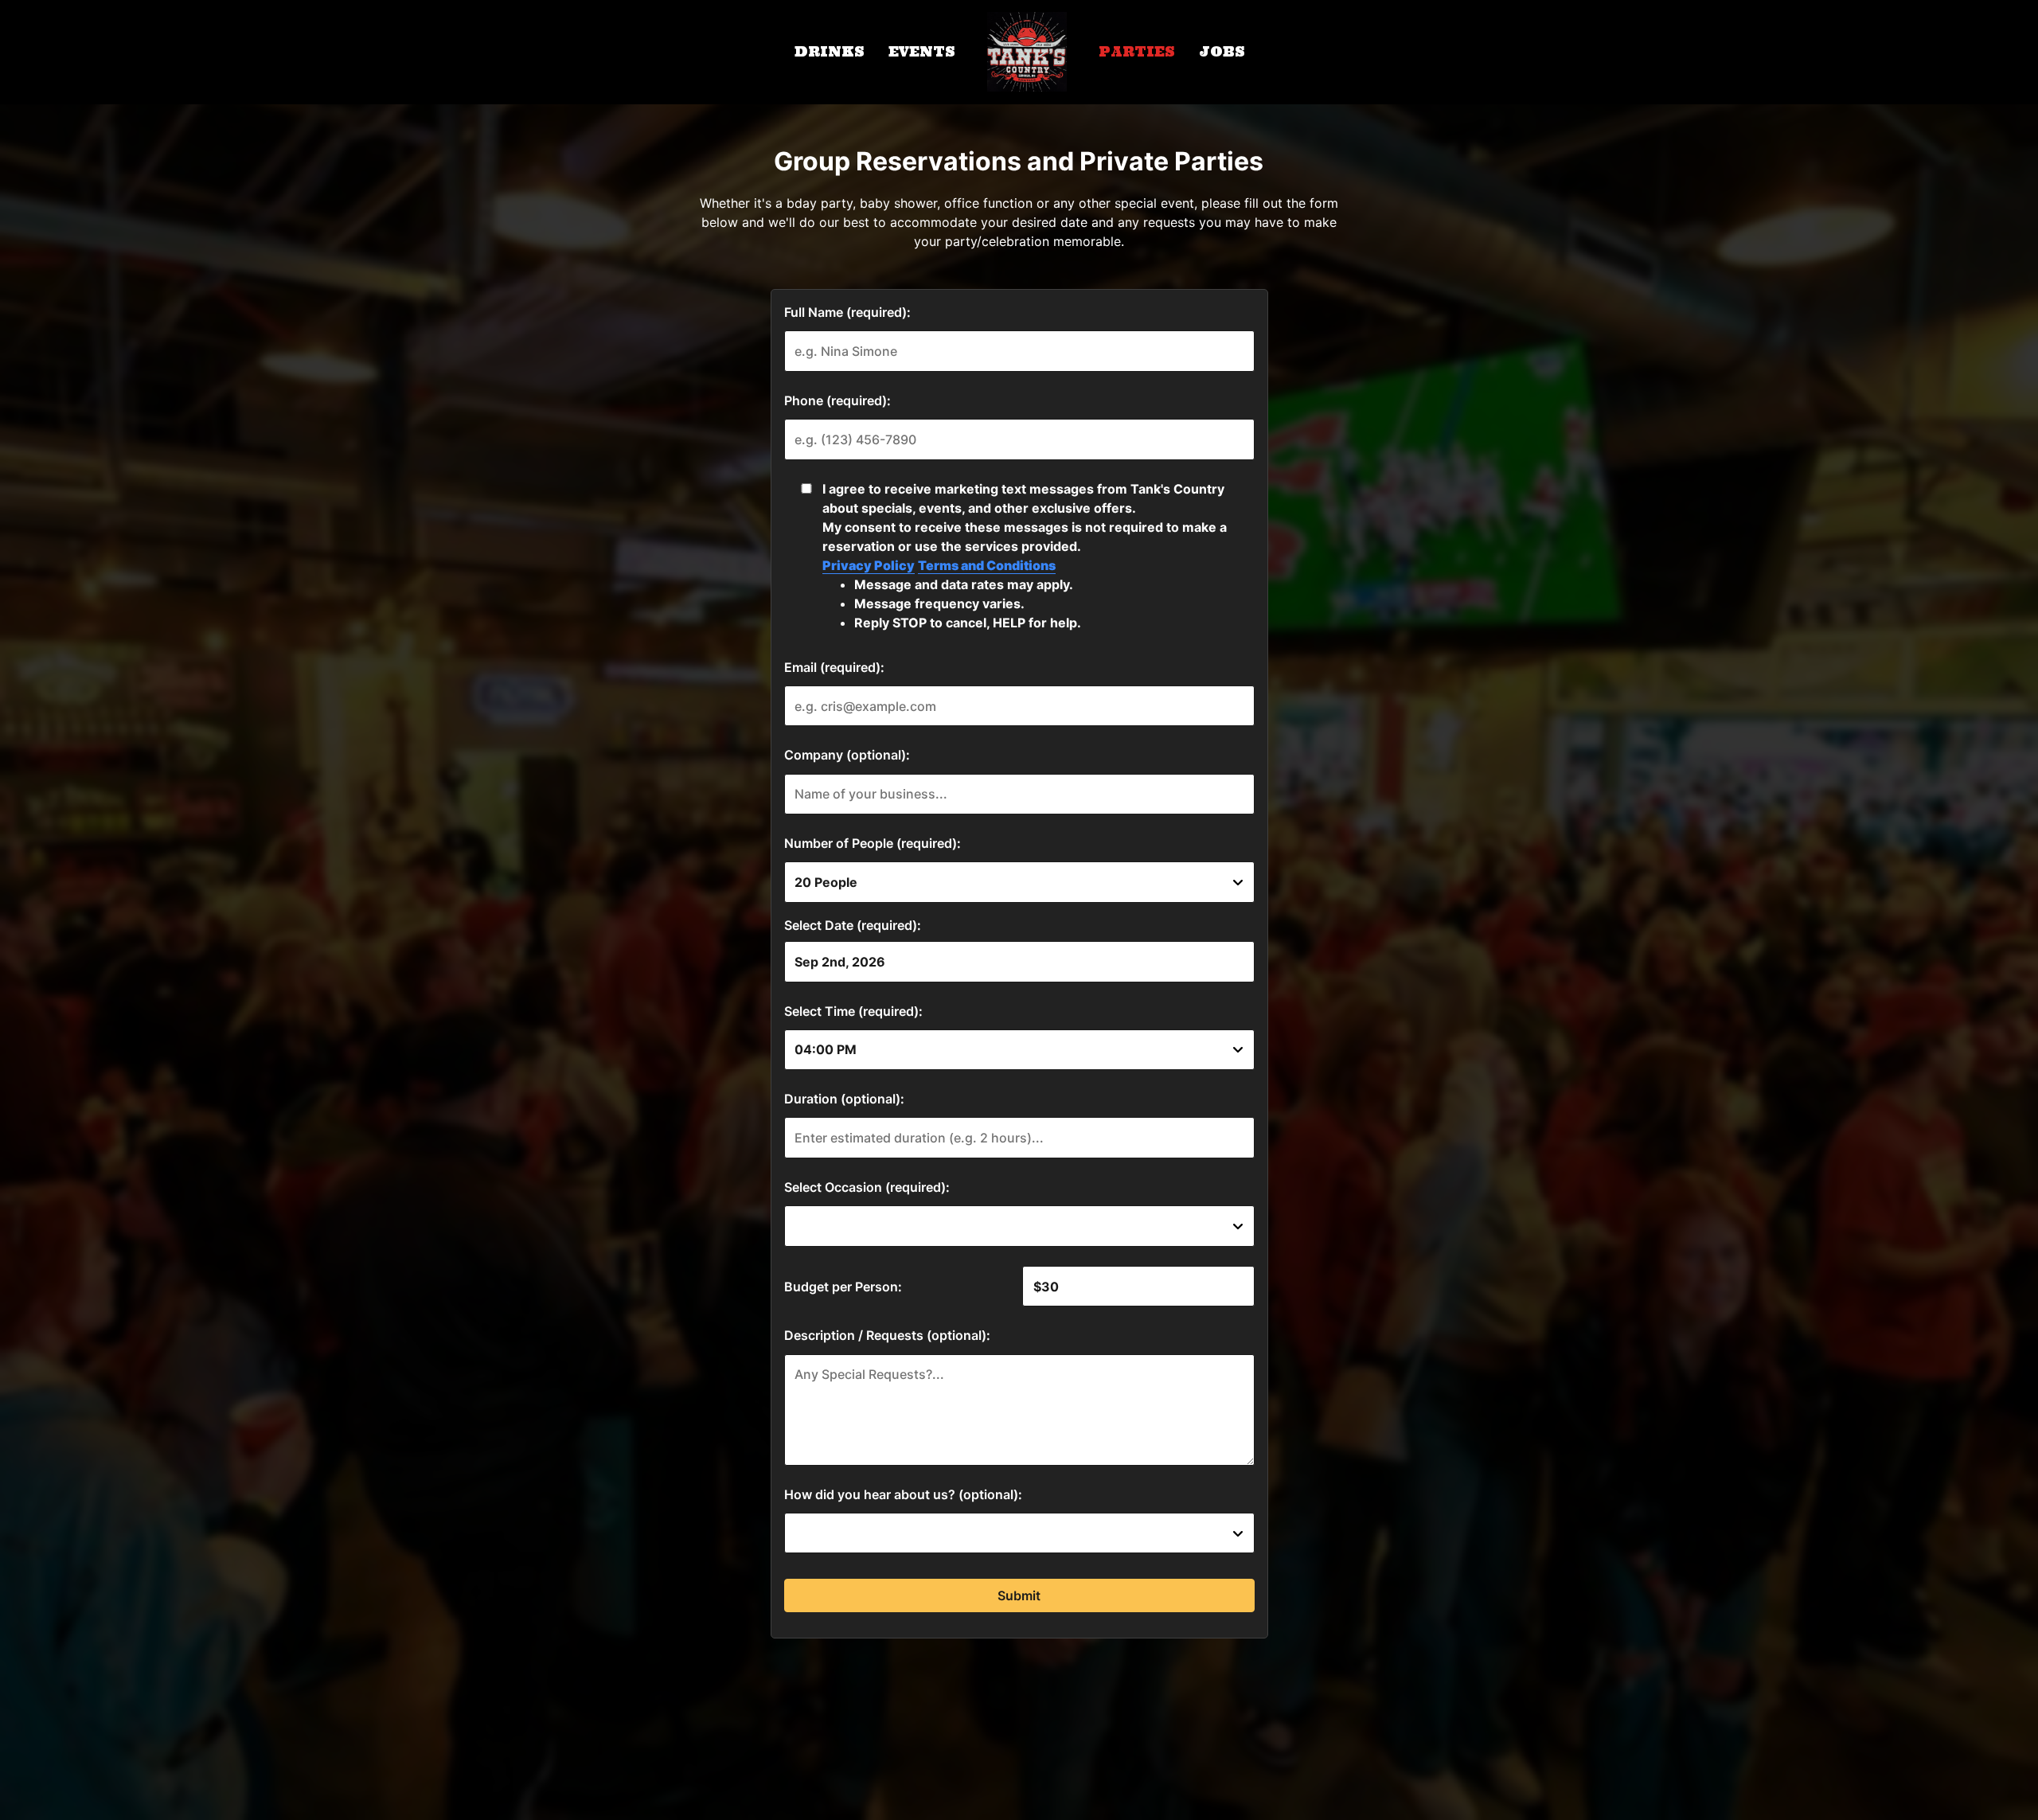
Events (922, 52)
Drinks (830, 52)
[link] (1027, 52)
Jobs (1222, 52)
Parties (1137, 52)
